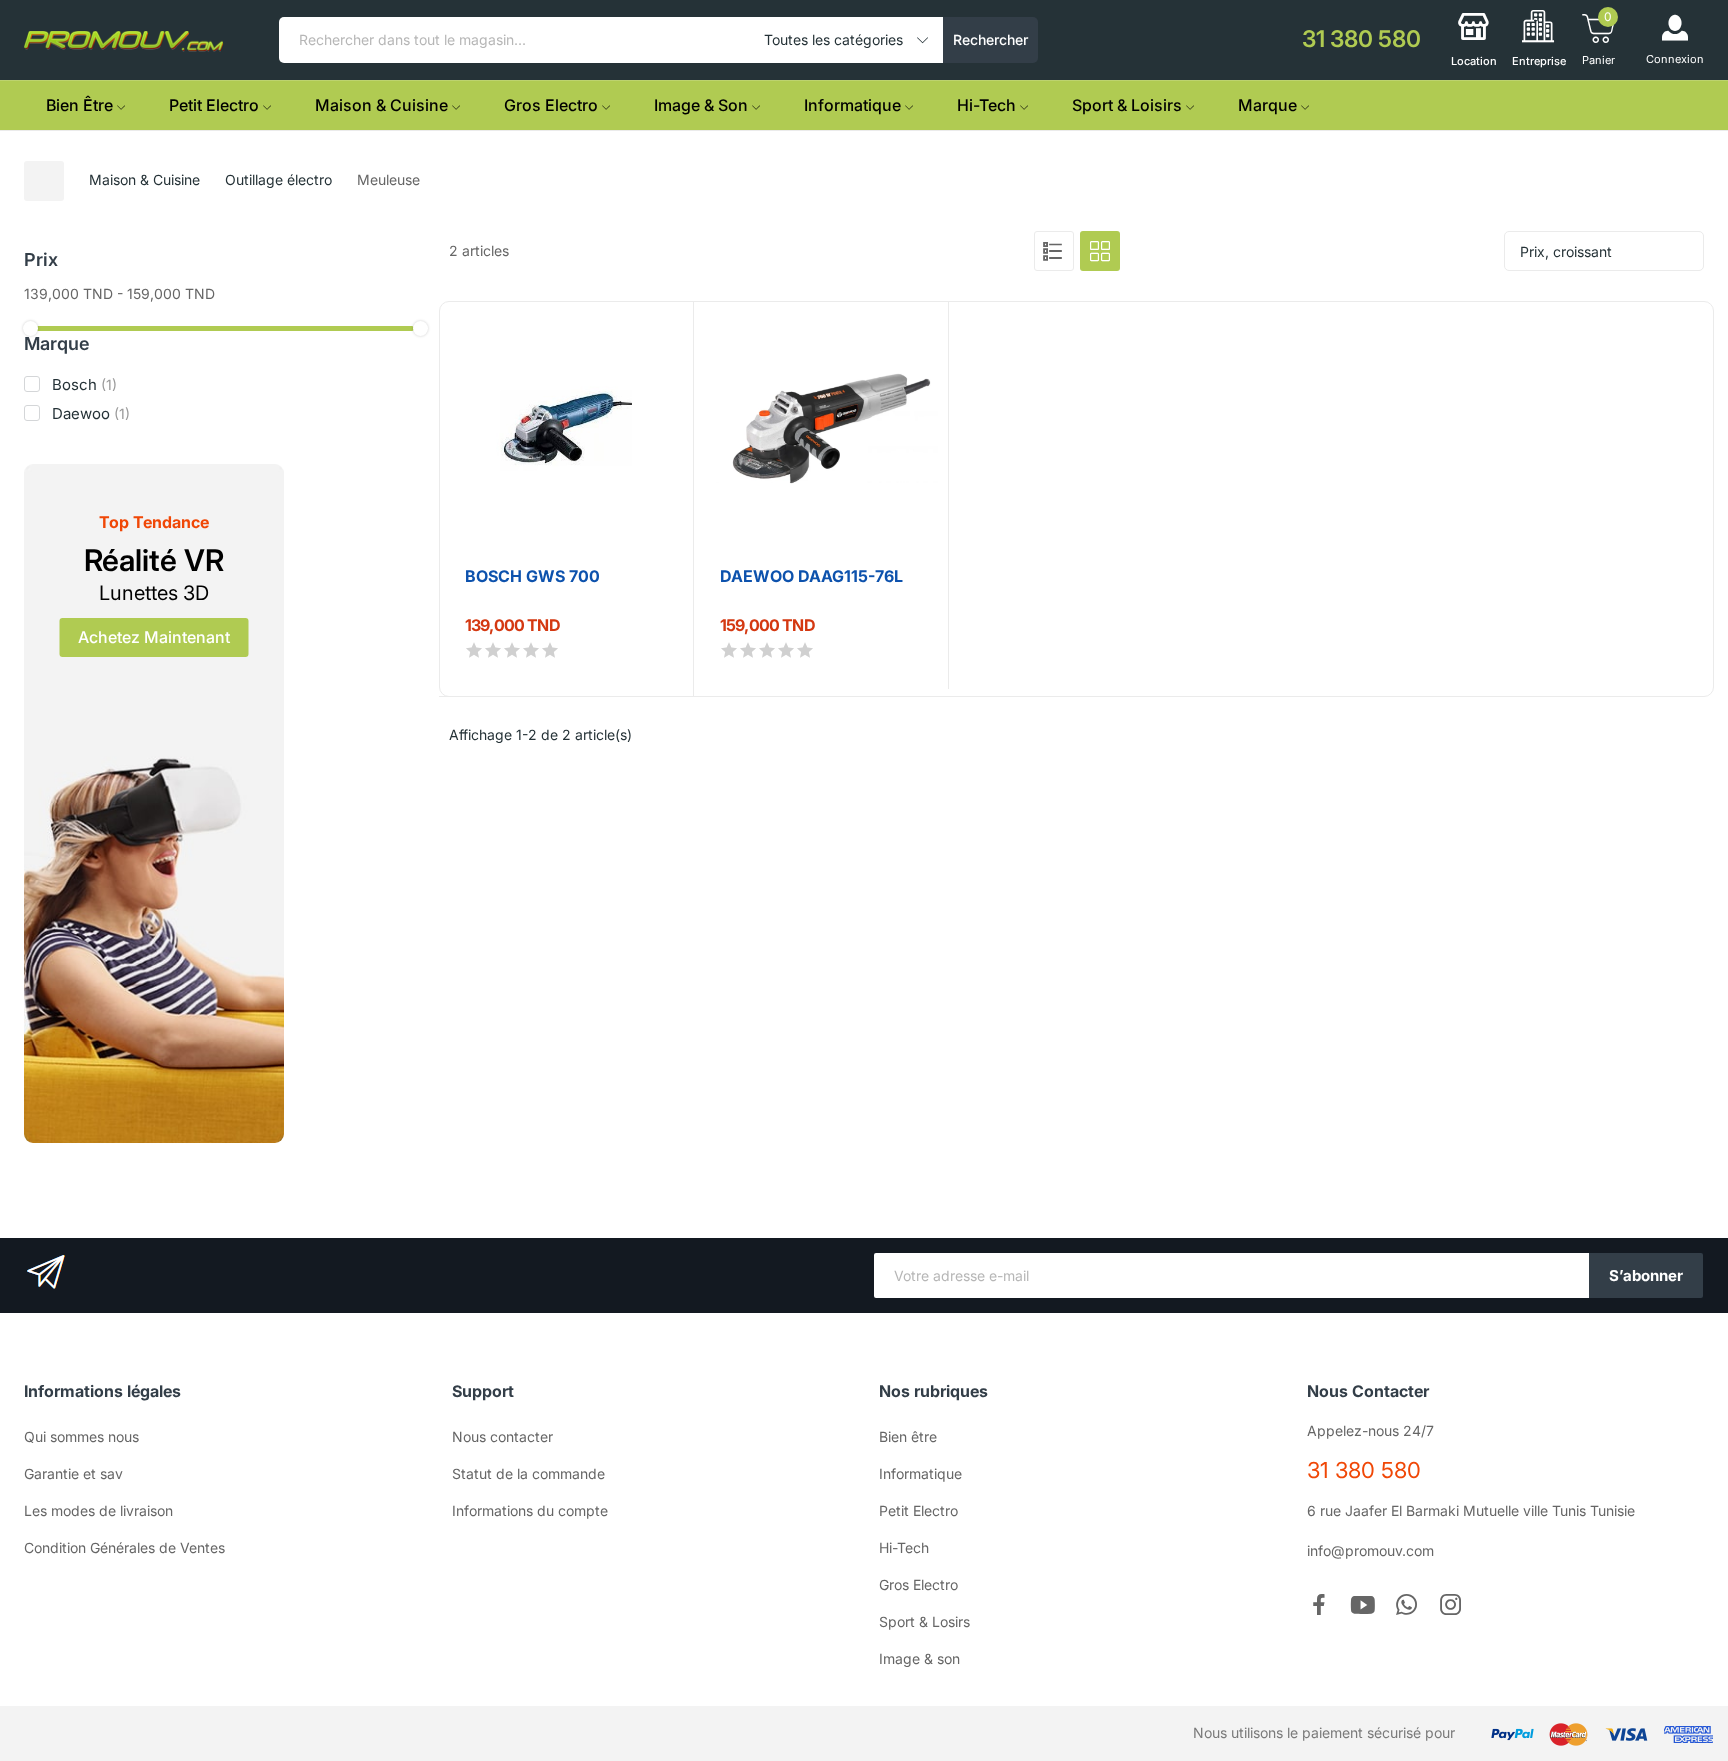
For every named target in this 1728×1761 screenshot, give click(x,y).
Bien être (908, 1436)
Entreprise (1539, 61)
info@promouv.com (1370, 1550)
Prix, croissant (1566, 251)
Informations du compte (530, 1510)
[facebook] (1319, 1606)
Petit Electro (918, 1510)
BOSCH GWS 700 (532, 576)
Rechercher (990, 39)
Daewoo (91, 413)
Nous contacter (502, 1436)
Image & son (919, 1658)
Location (1474, 61)
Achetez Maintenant (154, 637)
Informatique (920, 1473)
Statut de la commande (528, 1473)
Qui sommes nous (81, 1436)
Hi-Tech (904, 1547)
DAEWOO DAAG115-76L (811, 576)
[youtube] (1363, 1606)
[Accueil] (44, 181)
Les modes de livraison (98, 1510)
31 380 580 (1364, 1470)
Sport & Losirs (924, 1621)
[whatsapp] (1407, 1606)
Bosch (84, 384)
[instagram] (1451, 1606)
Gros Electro (918, 1584)
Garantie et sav (73, 1473)
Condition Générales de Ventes (124, 1547)
